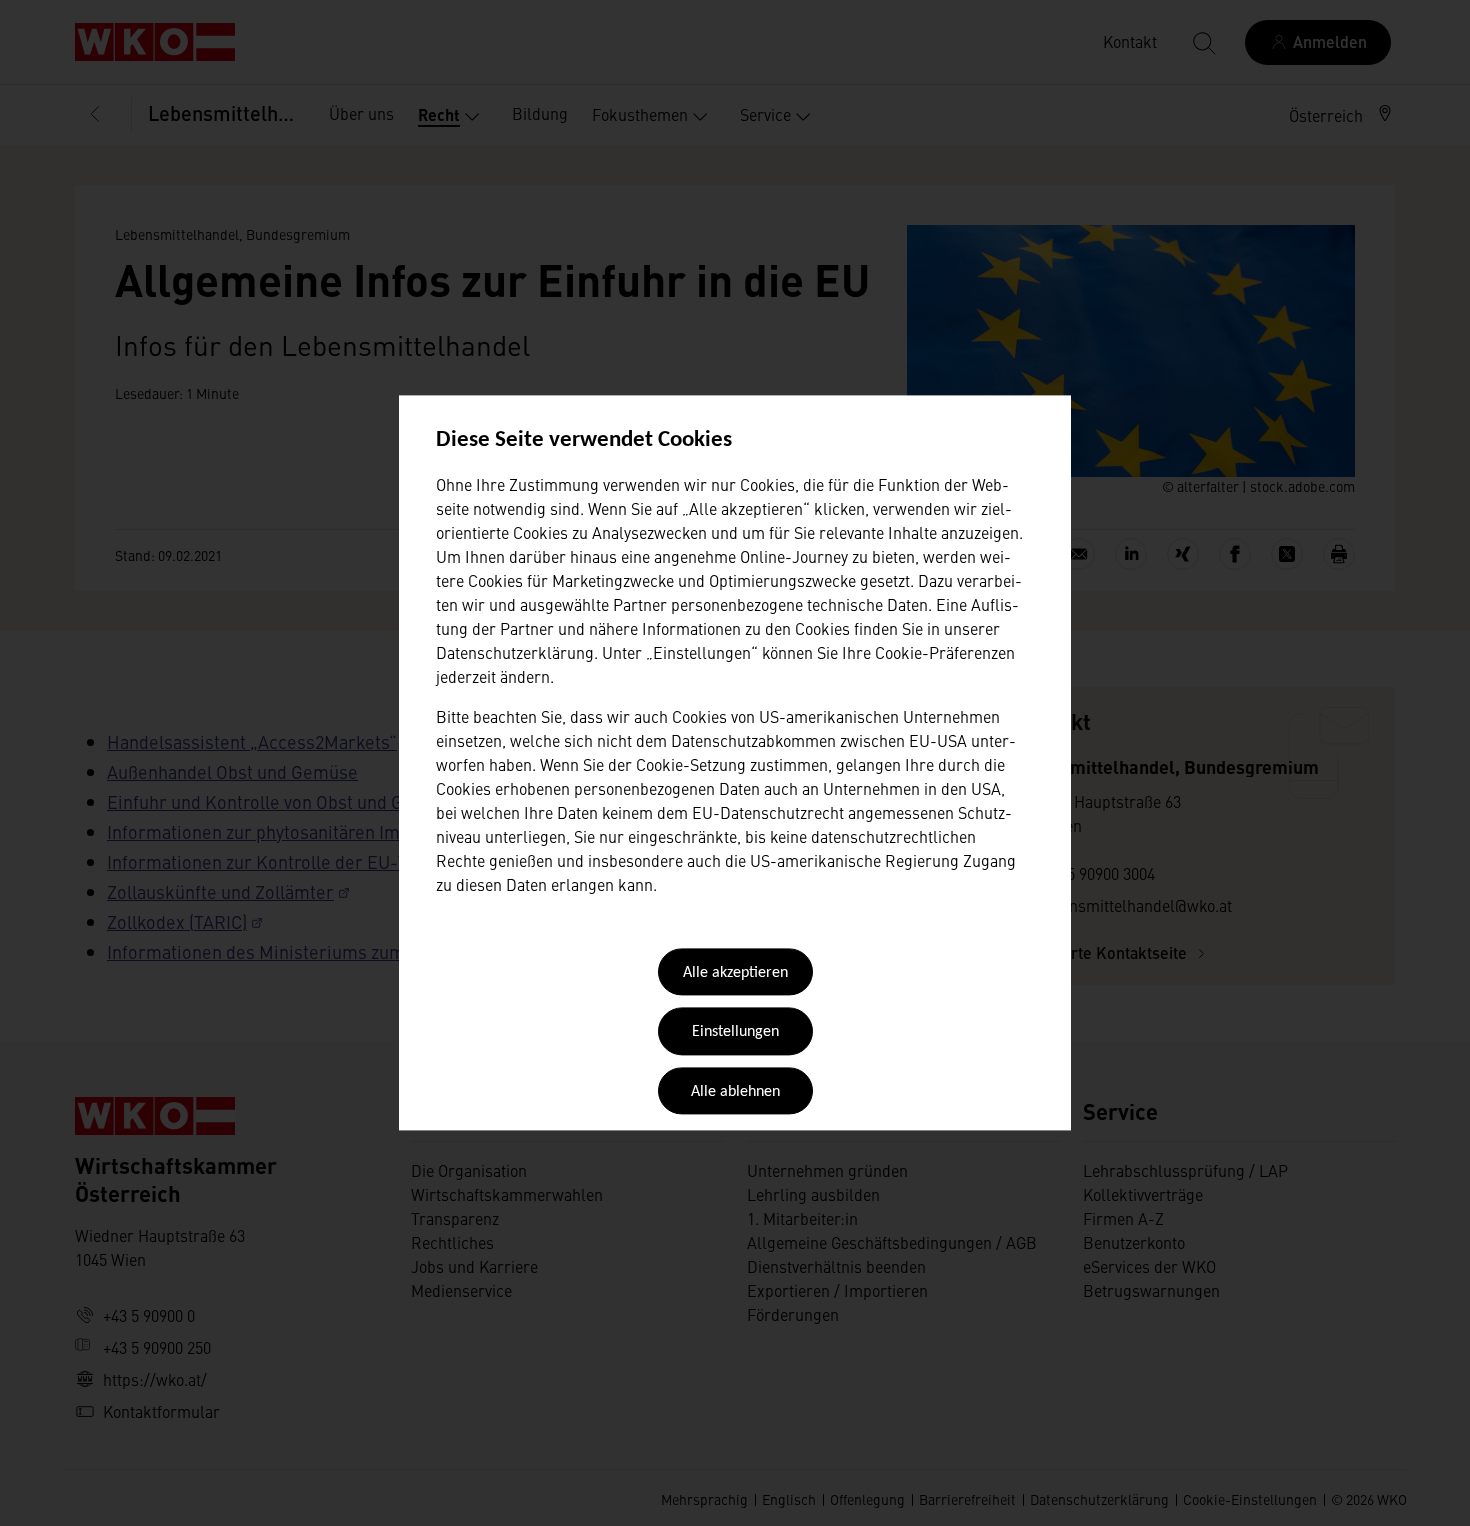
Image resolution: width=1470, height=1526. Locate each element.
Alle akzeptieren (735, 973)
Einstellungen (735, 1033)
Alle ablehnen (735, 1092)
